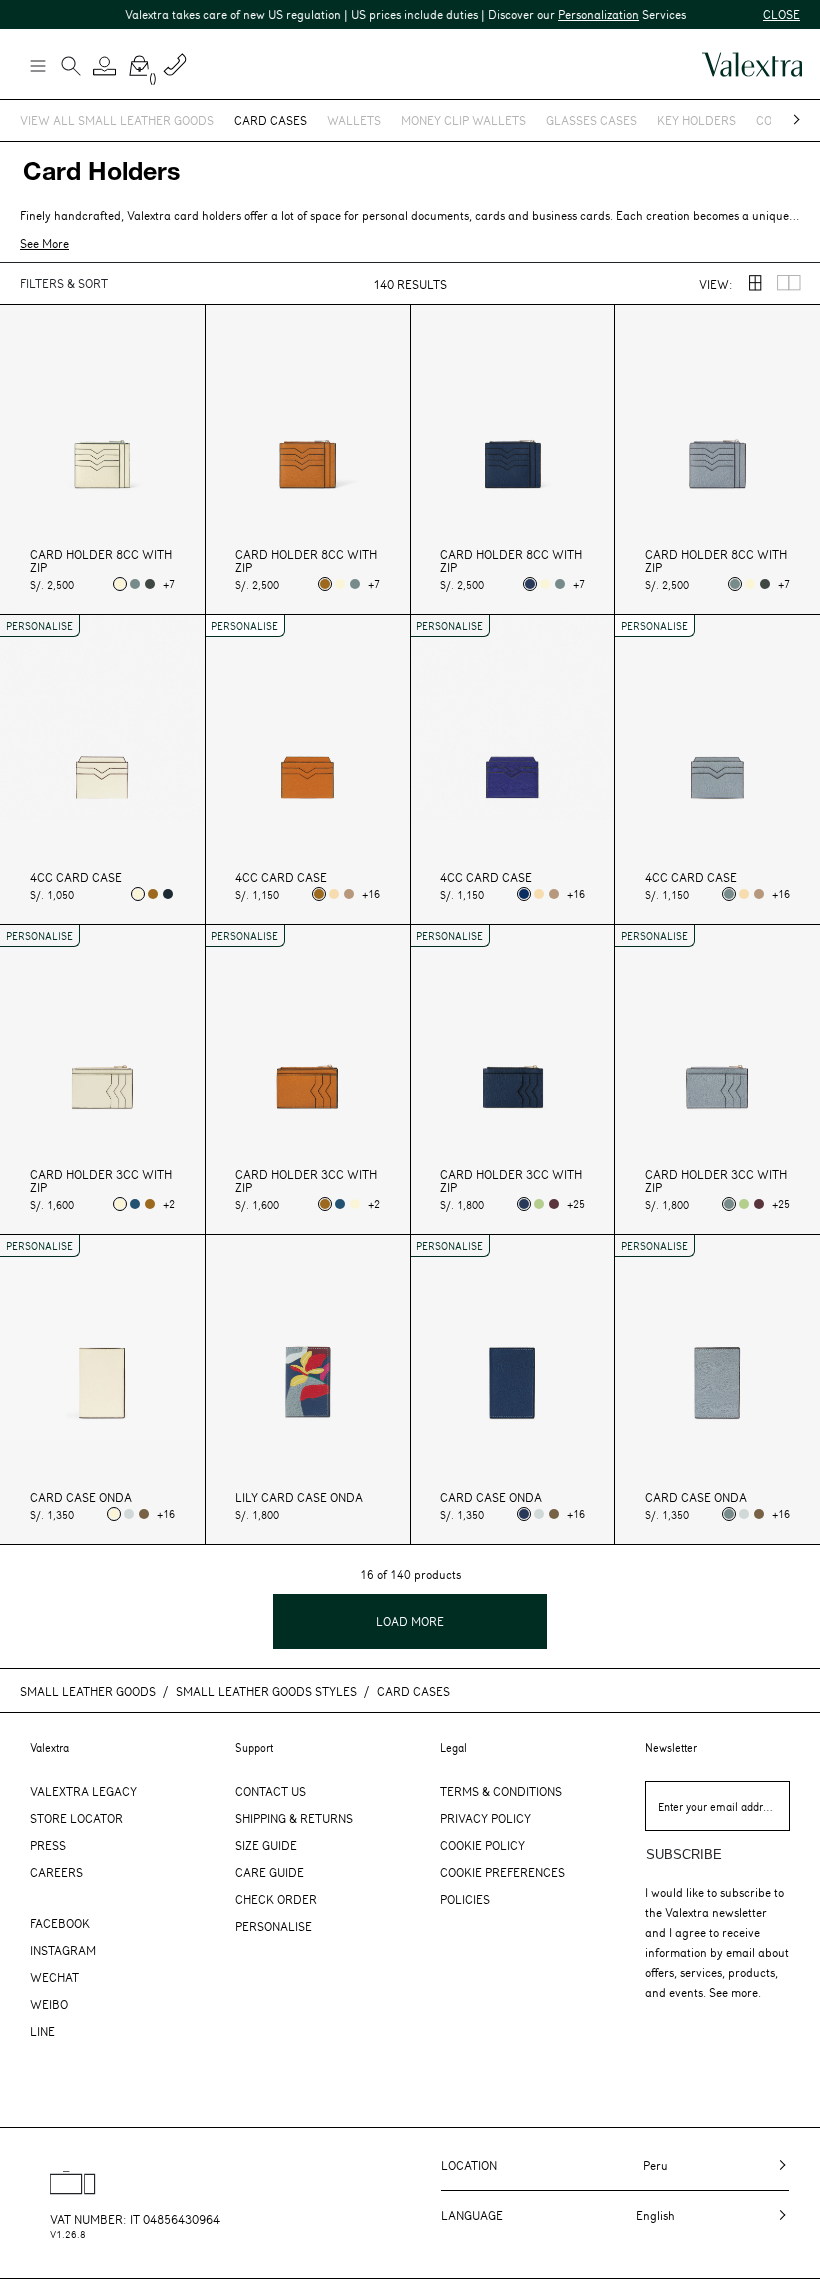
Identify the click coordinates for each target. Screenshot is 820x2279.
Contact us (270, 1791)
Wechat (54, 1977)
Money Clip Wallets (463, 120)
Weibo (49, 2004)
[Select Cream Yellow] (334, 894)
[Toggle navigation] (37, 65)
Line (42, 2031)
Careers (56, 1872)
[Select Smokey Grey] (150, 584)
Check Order (276, 1899)
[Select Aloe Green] (539, 1204)
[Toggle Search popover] (71, 68)
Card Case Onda (81, 1497)
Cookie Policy (482, 1845)
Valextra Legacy (83, 1791)
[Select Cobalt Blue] (135, 1204)
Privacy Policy (485, 1818)
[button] (105, 66)
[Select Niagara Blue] (135, 584)
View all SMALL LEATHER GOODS (117, 120)
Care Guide (269, 1872)
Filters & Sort (64, 283)
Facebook (60, 1923)
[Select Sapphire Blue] (530, 584)
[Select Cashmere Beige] (349, 894)
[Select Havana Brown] (325, 584)
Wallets (354, 120)
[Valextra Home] (752, 64)
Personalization (581, 14)
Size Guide (266, 1845)
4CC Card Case (76, 877)
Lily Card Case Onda (299, 1497)
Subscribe (684, 1854)
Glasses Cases (591, 120)
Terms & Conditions (501, 1791)
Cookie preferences (502, 1872)
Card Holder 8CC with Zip (101, 561)
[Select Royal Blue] (524, 894)
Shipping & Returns (294, 1818)
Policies (465, 1899)
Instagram (63, 1950)
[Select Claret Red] (554, 1204)
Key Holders (696, 120)
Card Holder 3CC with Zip (101, 1181)
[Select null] (129, 1514)
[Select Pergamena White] (120, 584)
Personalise (273, 1926)
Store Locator (76, 1818)
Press (48, 1845)
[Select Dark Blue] (168, 894)
